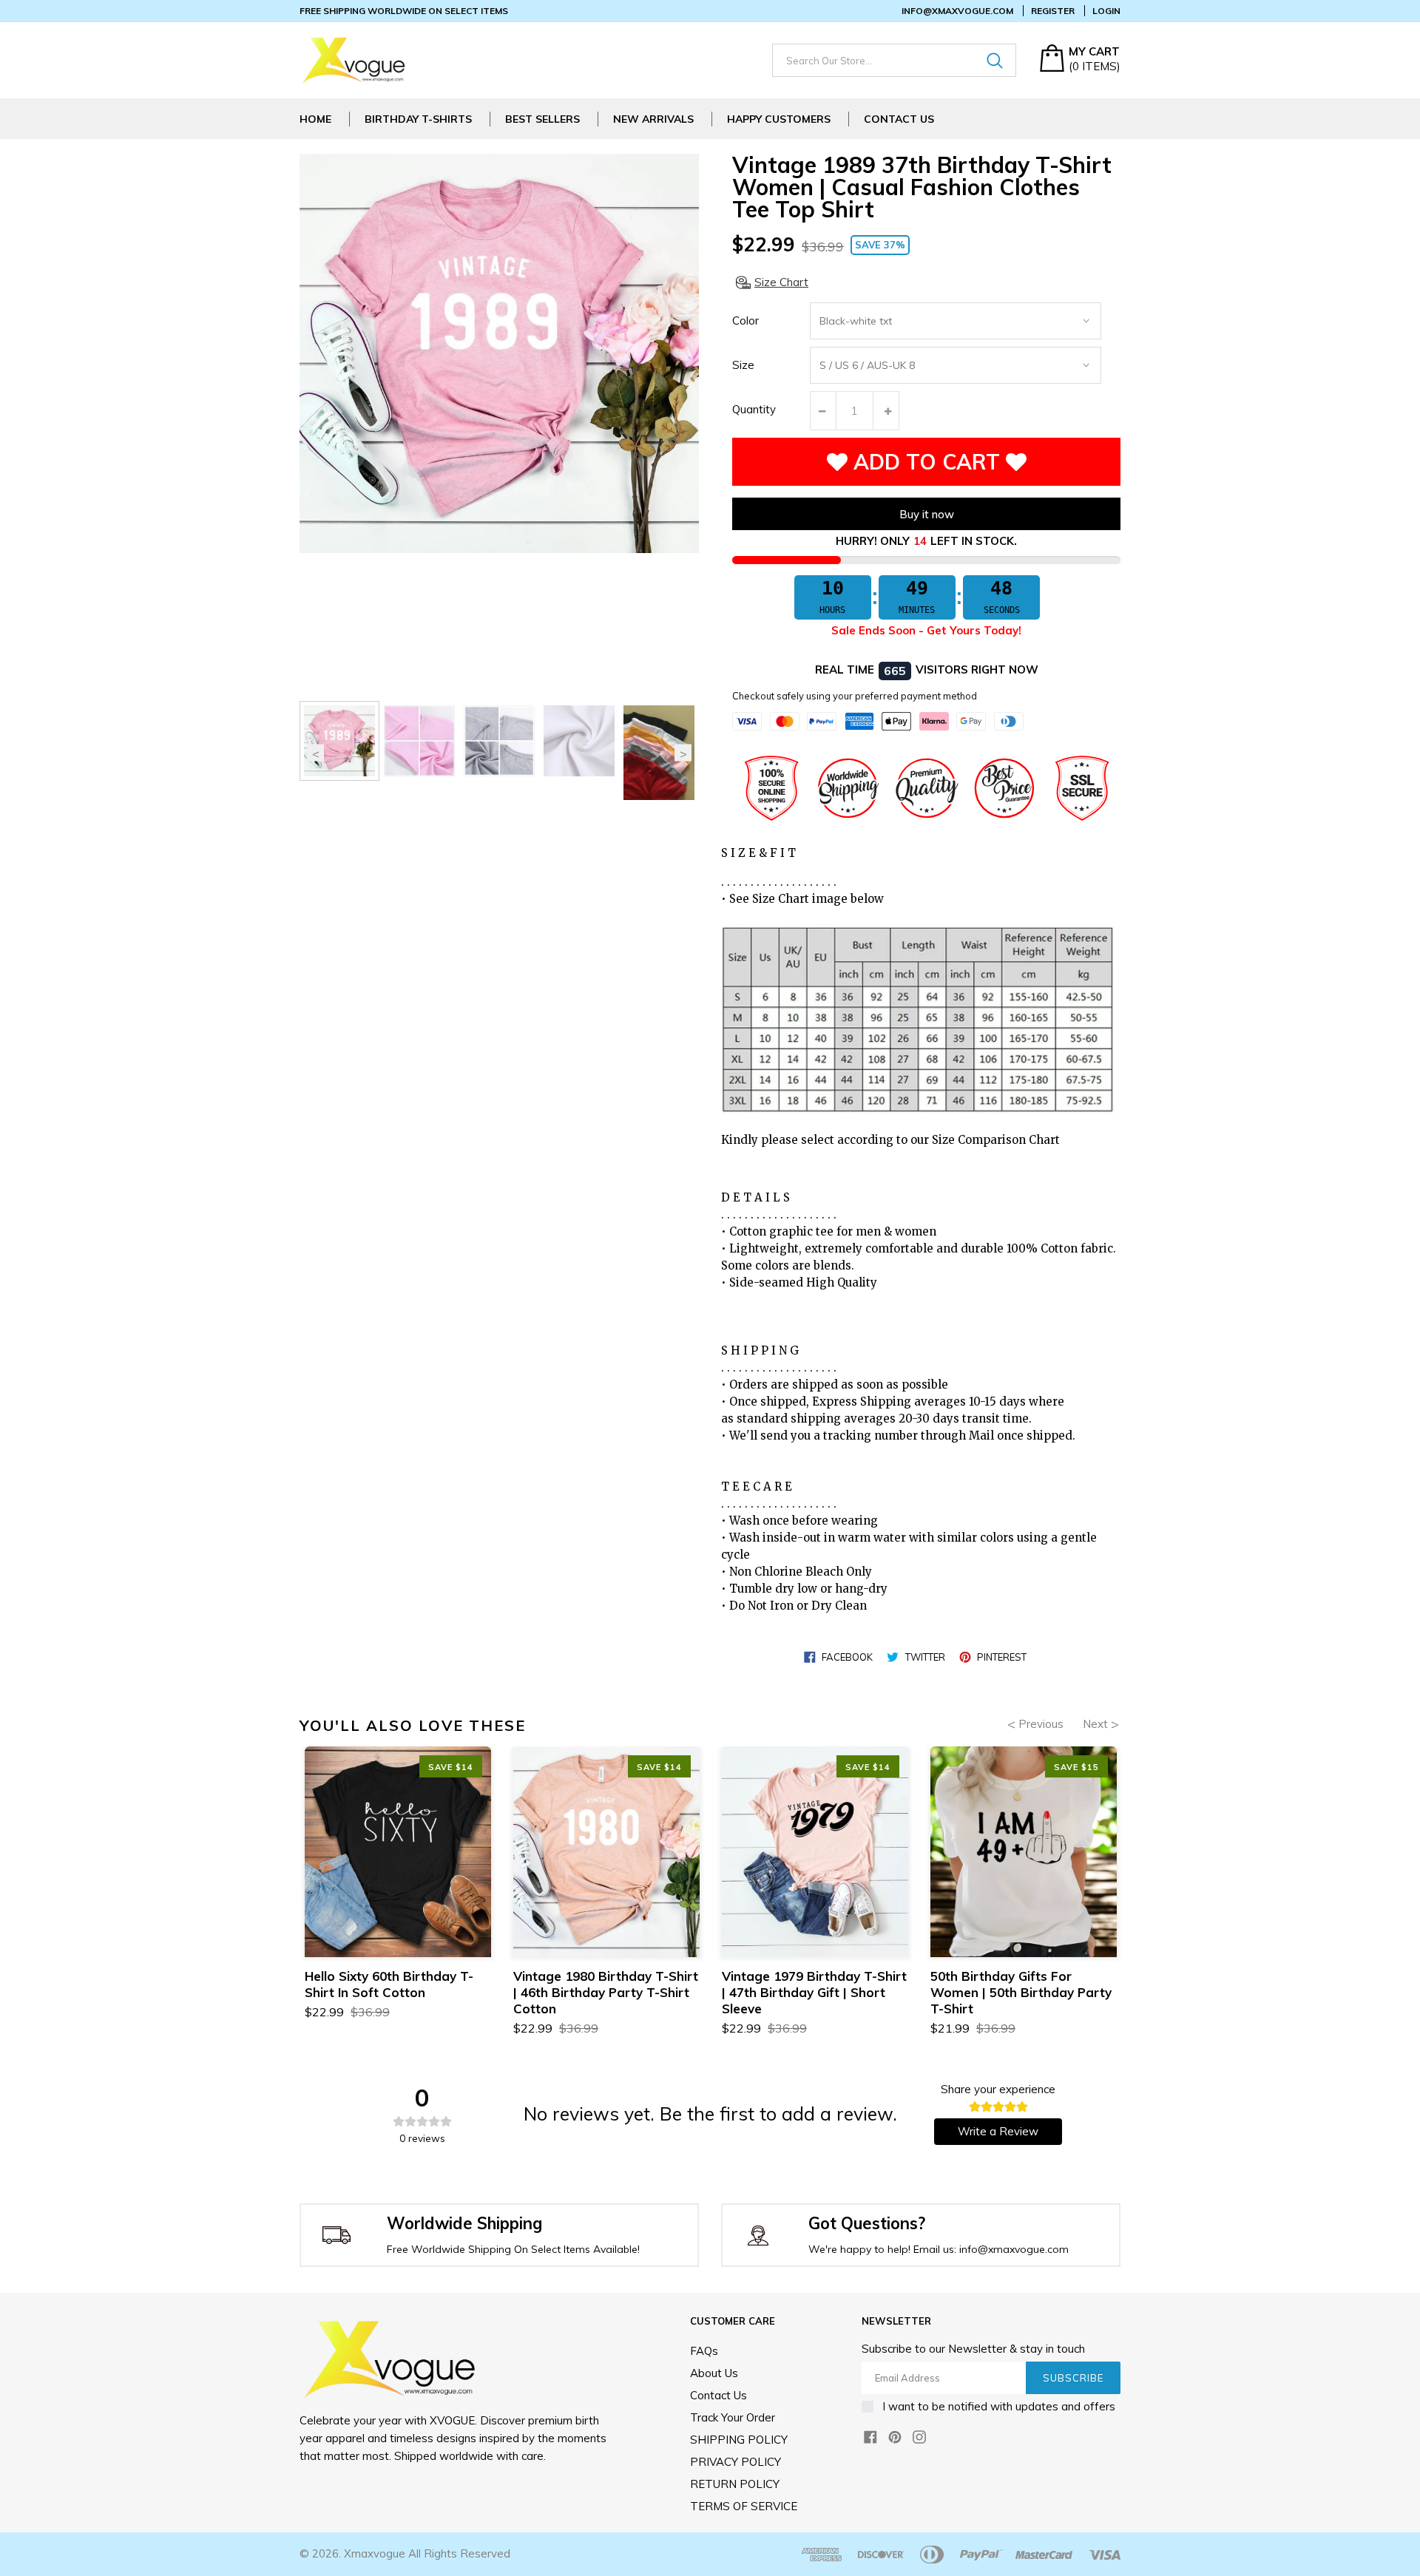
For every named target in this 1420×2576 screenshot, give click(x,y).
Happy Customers (779, 119)
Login (1106, 11)
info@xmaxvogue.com (957, 11)
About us (714, 2373)
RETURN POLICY (735, 2484)
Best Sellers (542, 119)
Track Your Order (733, 2417)
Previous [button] (315, 753)
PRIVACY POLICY (736, 2462)
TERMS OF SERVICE (744, 2506)
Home (315, 119)
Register (1053, 11)
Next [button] (683, 753)
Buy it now (927, 514)
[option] (339, 741)
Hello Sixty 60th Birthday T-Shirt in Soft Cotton (389, 1984)
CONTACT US (899, 119)
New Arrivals (653, 119)
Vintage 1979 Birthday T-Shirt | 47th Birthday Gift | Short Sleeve (814, 1992)
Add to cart (927, 462)
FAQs (704, 2351)
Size (743, 365)
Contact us (719, 2395)
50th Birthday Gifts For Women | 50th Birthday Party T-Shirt (1021, 1992)
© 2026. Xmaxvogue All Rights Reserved (405, 2553)
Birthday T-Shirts (418, 119)
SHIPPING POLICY (739, 2440)
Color (745, 321)
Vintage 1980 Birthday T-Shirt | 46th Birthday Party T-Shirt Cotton (606, 1992)
